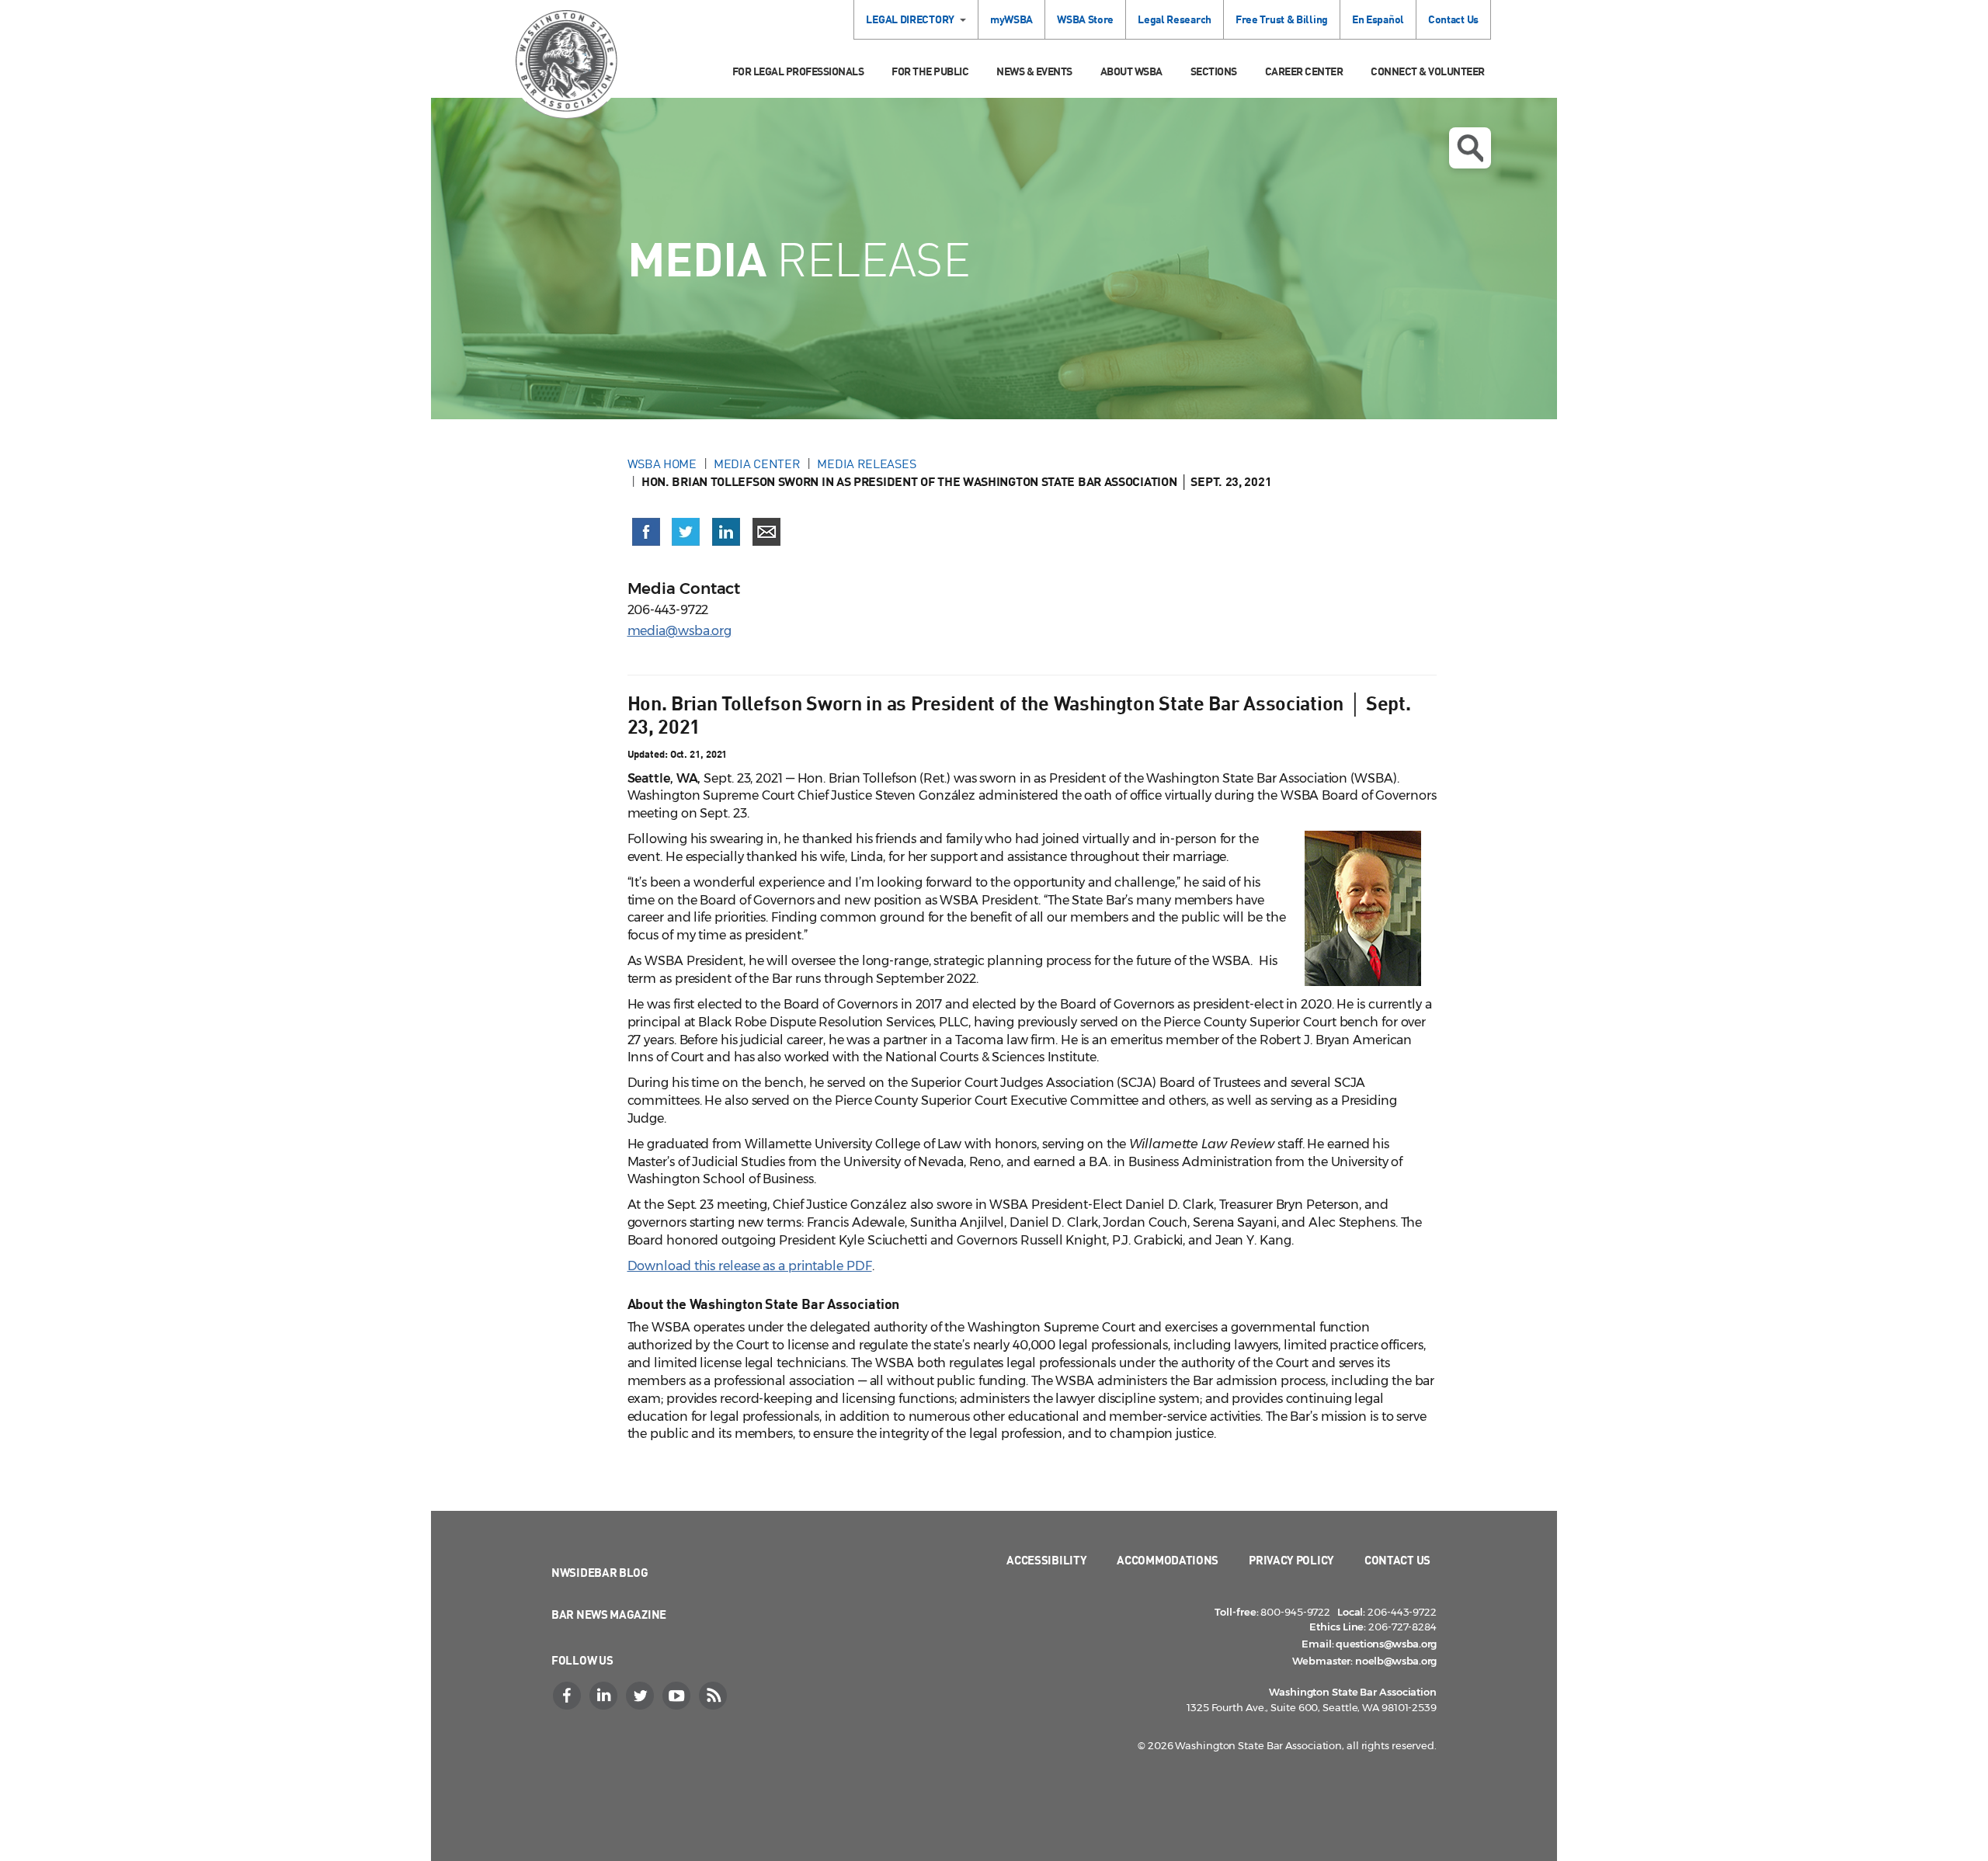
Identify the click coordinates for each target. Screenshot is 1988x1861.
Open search (1470, 148)
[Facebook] (568, 1696)
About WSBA (1131, 71)
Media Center (757, 464)
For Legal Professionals (798, 71)
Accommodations (1168, 1560)
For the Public (930, 71)
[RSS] (714, 1696)
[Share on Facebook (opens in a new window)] (646, 532)
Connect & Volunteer (1428, 71)
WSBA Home (662, 464)
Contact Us (1453, 19)
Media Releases (866, 464)
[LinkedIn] (605, 1696)
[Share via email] (766, 532)
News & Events (1034, 71)
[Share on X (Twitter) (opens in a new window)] (686, 532)
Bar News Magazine (609, 1614)
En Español (1378, 19)
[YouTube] (678, 1696)
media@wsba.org (680, 631)
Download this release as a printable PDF (750, 1266)
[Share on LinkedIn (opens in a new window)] (726, 532)
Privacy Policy (1291, 1560)
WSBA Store (1085, 19)
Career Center (1304, 71)
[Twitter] (641, 1696)
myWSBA (1011, 19)
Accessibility (1046, 1560)
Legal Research (1175, 19)
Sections (1214, 71)
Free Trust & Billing (1282, 19)
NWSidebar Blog (600, 1572)
